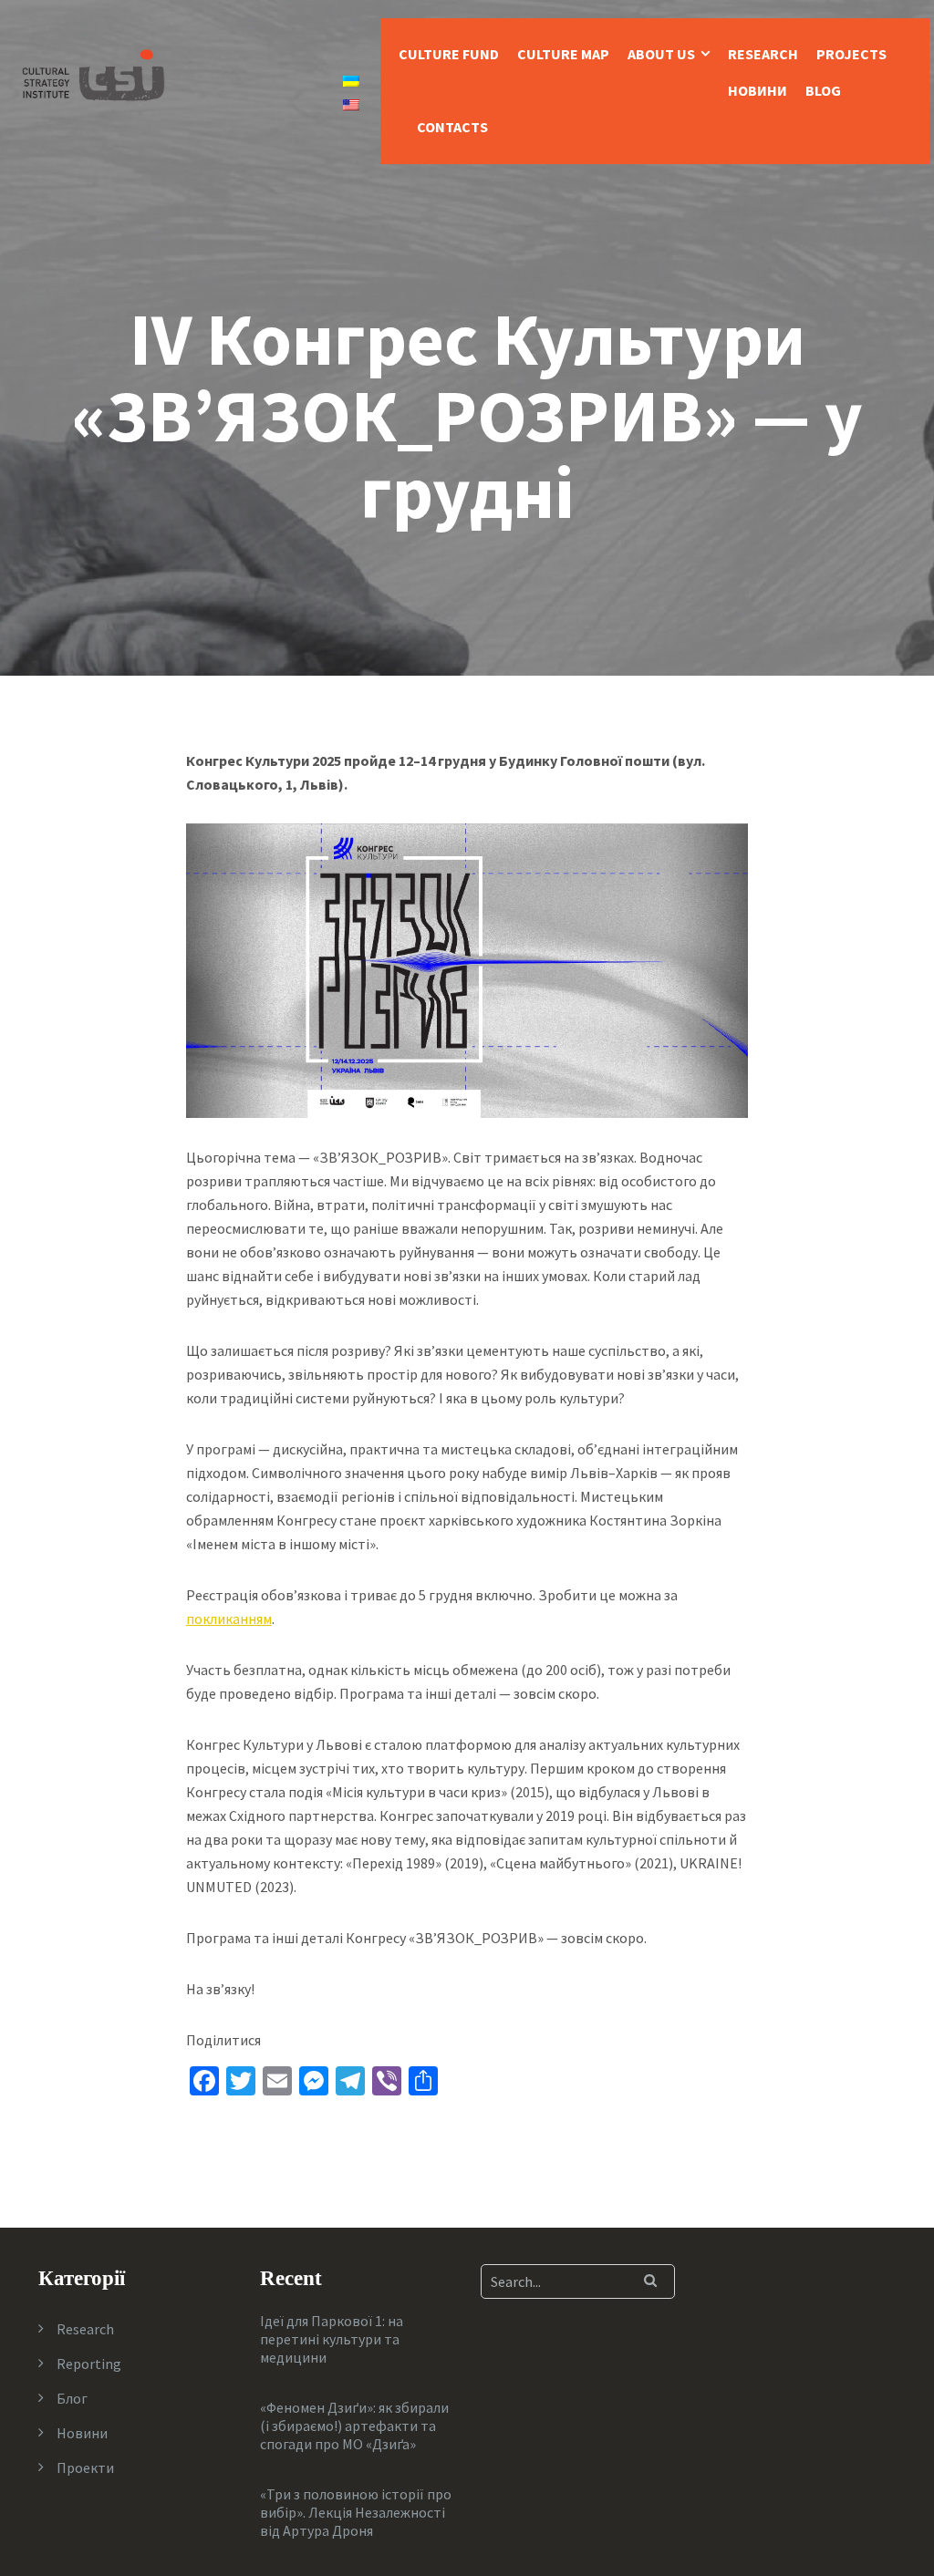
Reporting (89, 2364)
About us (661, 54)
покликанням (229, 1619)
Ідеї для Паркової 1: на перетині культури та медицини (332, 2339)
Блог (72, 2398)
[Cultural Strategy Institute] (93, 73)
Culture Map (563, 54)
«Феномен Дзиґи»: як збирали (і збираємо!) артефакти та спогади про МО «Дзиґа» (354, 2426)
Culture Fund (449, 54)
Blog (823, 90)
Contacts (452, 127)
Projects (851, 54)
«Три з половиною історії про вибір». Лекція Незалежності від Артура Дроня (356, 2512)
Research (763, 54)
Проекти (85, 2467)
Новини (758, 90)
